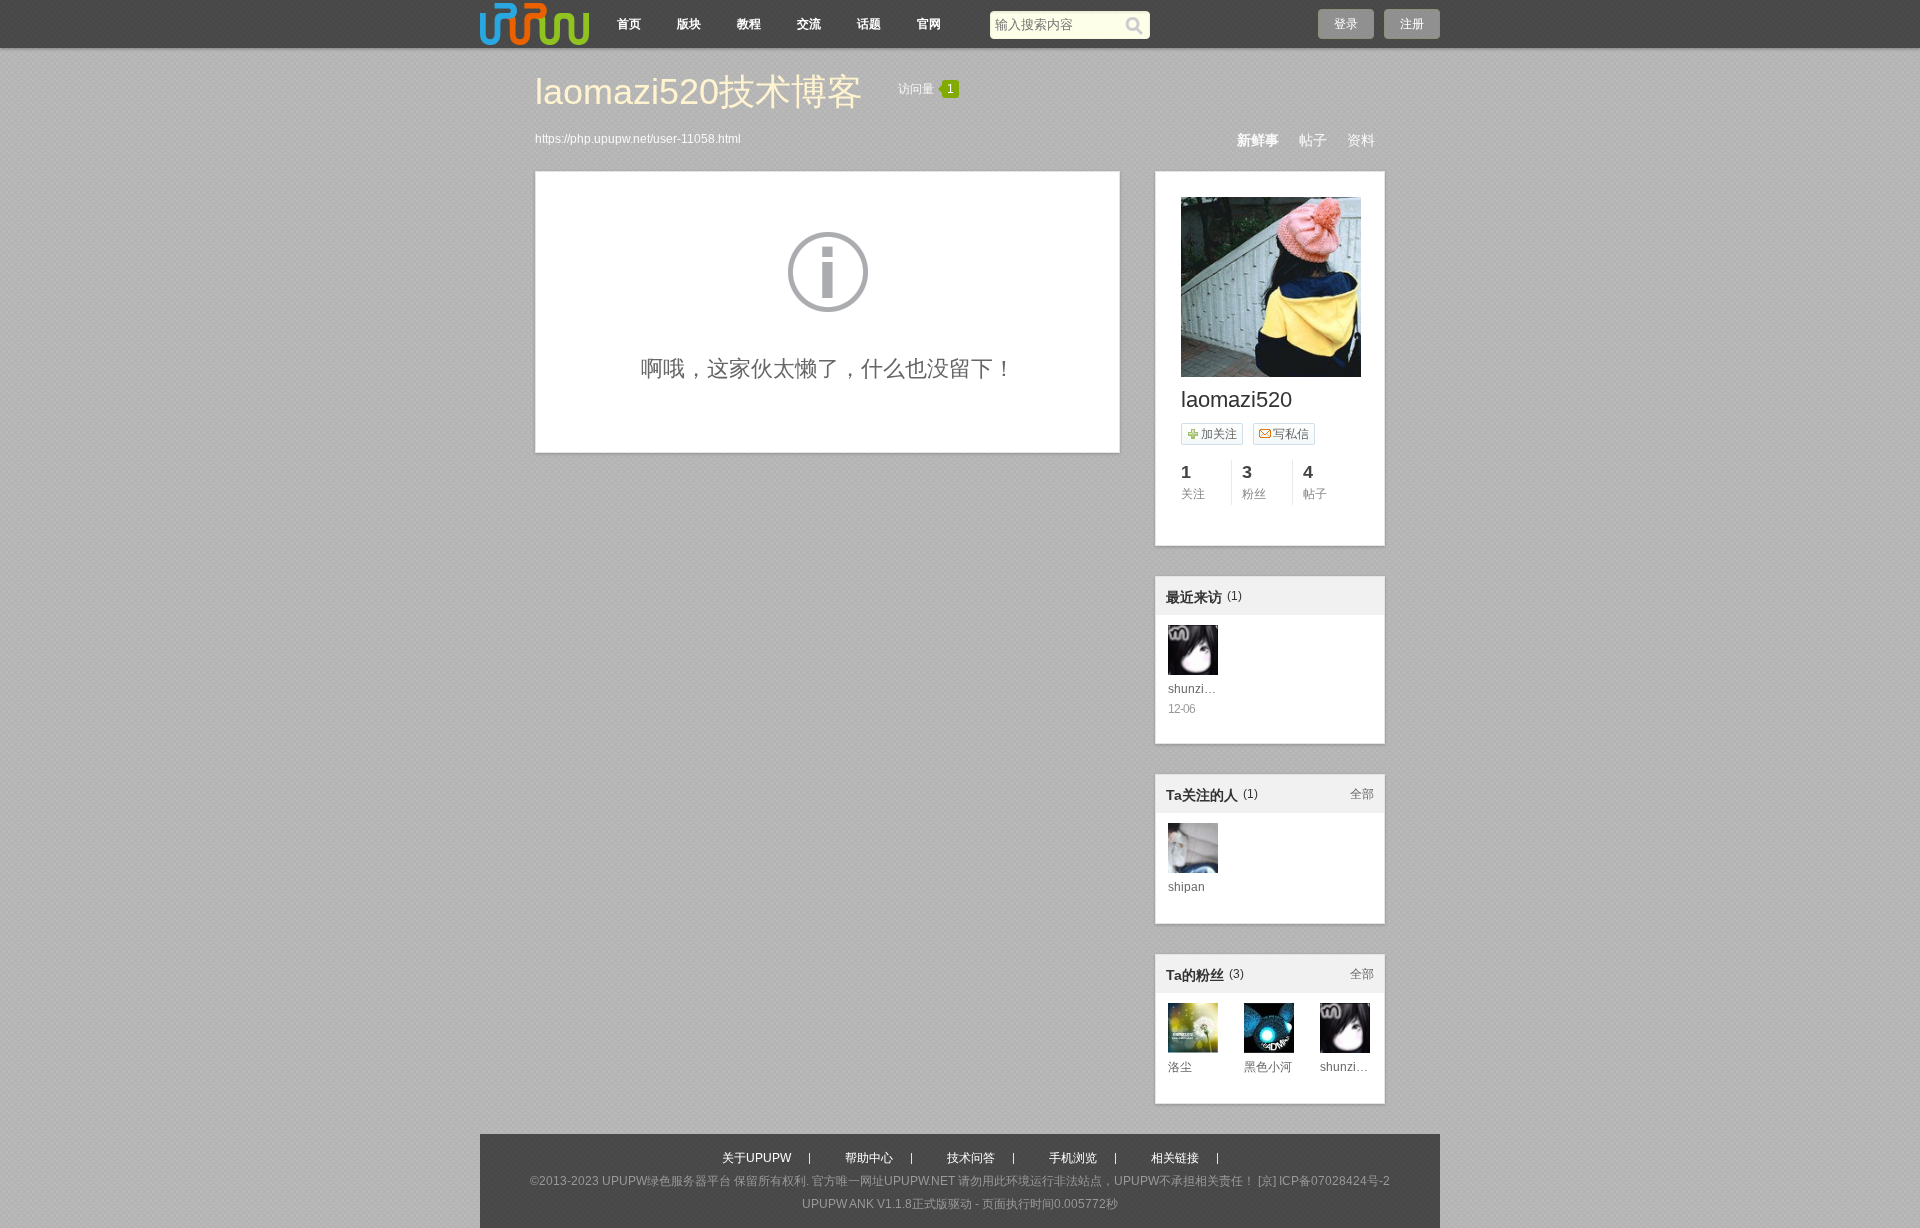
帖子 (1313, 140)
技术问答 (971, 1158)
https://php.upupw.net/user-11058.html (638, 139)
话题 (869, 24)
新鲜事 (1258, 140)
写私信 (1291, 434)
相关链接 (1175, 1158)
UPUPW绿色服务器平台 (666, 1181)
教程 (749, 24)
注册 (1412, 24)
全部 (1362, 794)
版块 (689, 24)
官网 (929, 24)
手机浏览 (1073, 1158)
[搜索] (1137, 25)
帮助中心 (869, 1158)
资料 (1361, 140)
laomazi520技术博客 (699, 91)
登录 (1346, 24)
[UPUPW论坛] (535, 24)
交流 (809, 24)
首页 (629, 24)
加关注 (1219, 434)
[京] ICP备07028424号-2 (1324, 1181)
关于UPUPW (756, 1158)
